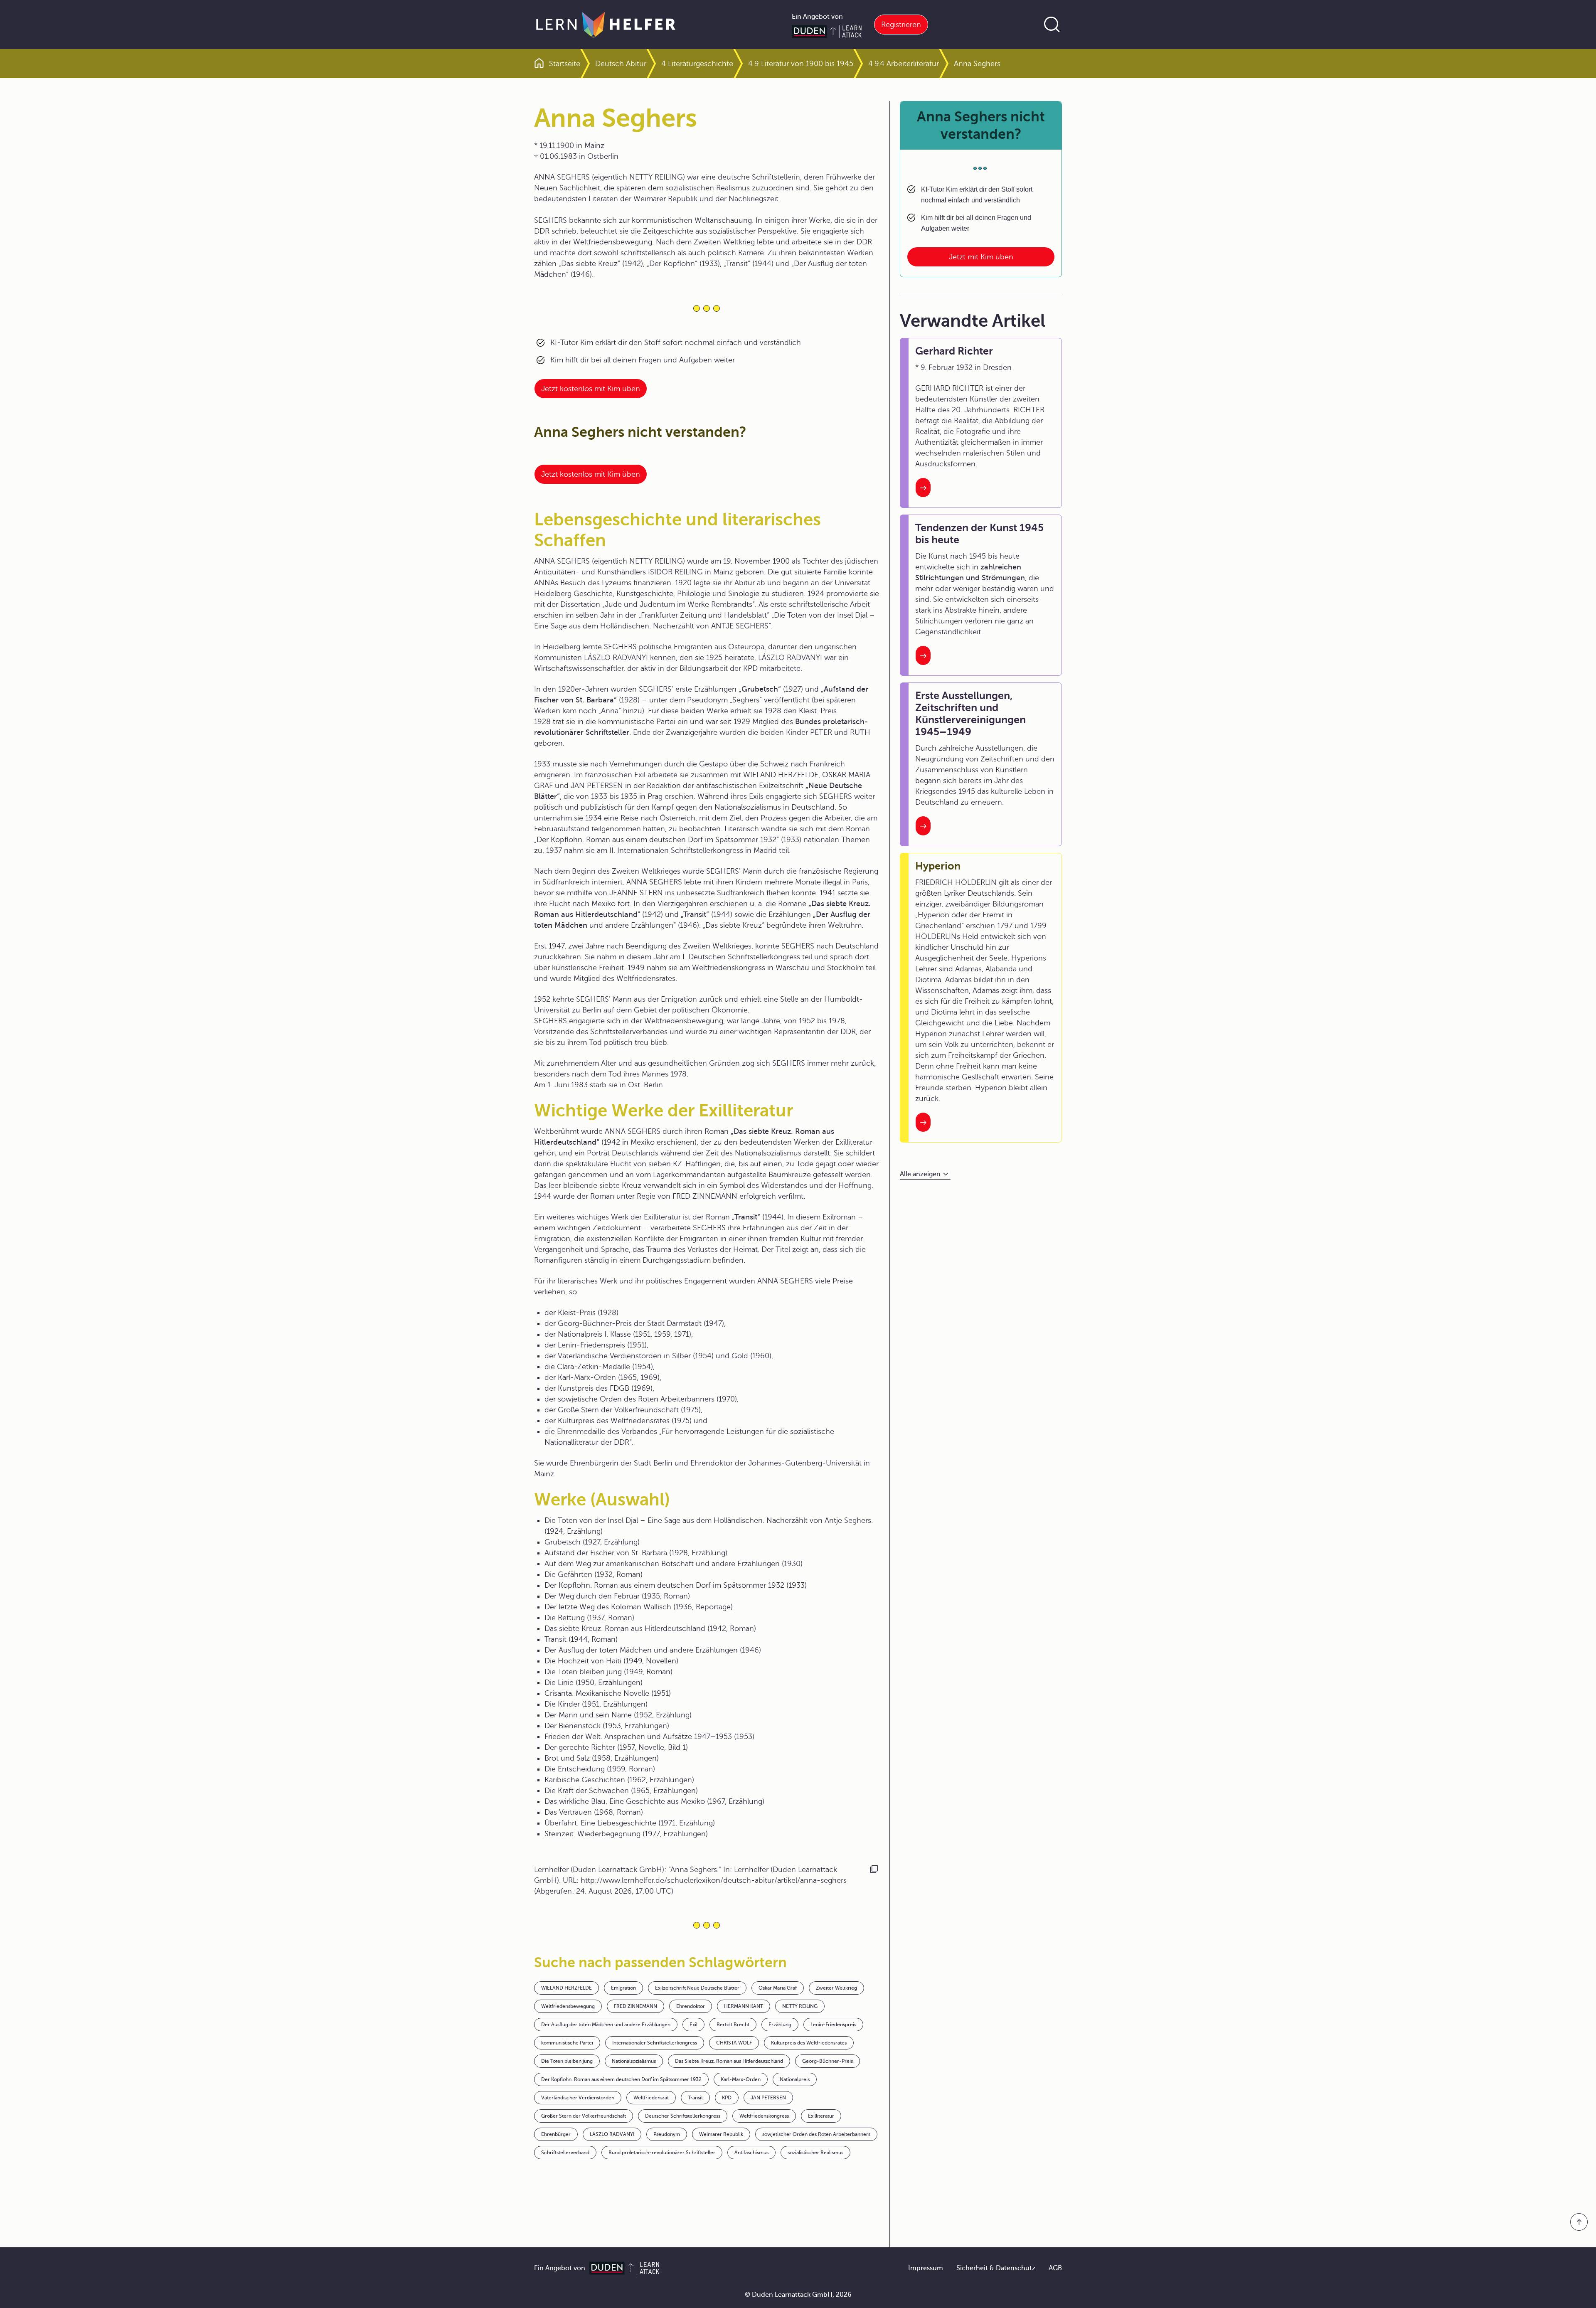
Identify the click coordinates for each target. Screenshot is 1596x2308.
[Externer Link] (798, 555)
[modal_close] (900, 471)
